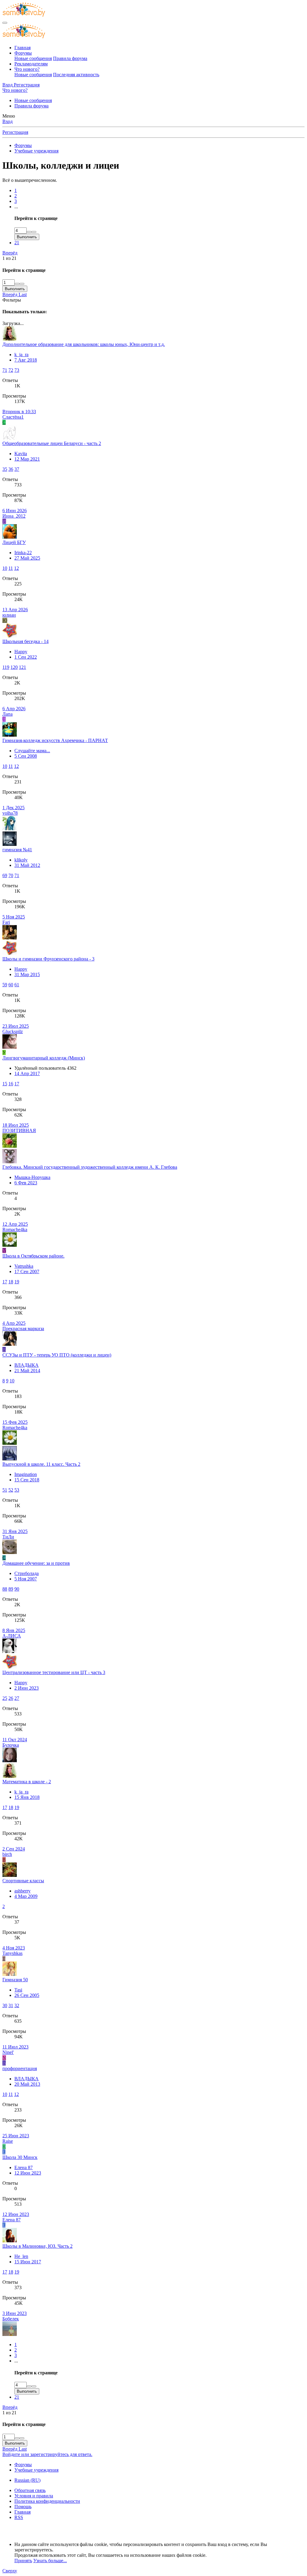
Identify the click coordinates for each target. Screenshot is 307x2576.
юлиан (9, 615)
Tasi (18, 1990)
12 (16, 568)
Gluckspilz (13, 1031)
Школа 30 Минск (20, 2157)
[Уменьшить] (34, 232)
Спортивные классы (23, 1881)
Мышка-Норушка (32, 1177)
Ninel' (8, 2052)
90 (17, 1589)
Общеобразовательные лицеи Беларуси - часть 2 (52, 443)
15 (5, 1084)
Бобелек (11, 2319)
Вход (7, 121)
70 (11, 875)
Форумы (23, 53)
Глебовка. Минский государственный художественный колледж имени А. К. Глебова (90, 1167)
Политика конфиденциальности (47, 2501)
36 (11, 469)
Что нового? (27, 69)
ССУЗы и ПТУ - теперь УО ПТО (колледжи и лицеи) (57, 1355)
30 (5, 2005)
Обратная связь (30, 2490)
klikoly (21, 860)
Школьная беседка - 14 (25, 641)
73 (17, 370)
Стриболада (27, 1573)
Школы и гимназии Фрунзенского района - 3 (48, 959)
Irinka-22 (23, 553)
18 (11, 1282)
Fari (6, 922)
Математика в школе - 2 (27, 1782)
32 (17, 2005)
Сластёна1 (13, 417)
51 (5, 1490)
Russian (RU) (27, 2480)
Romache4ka (15, 1229)
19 (17, 1282)
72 (11, 370)
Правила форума (70, 58)
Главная (22, 48)
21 (17, 243)
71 (5, 370)
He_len (21, 2256)
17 (17, 1084)
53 (17, 1490)
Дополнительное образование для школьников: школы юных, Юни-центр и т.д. (84, 344)
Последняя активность (76, 75)
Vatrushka (24, 1266)
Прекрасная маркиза (23, 1329)
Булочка (11, 1745)
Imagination (26, 1474)
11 (11, 568)
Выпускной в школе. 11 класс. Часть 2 (41, 1464)
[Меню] (5, 23)
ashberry (22, 1891)
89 (11, 1589)
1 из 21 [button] (9, 258)
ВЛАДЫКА (27, 1365)
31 (11, 2005)
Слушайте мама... (32, 751)
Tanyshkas (12, 1953)
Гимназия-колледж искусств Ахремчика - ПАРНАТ (55, 740)
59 (5, 985)
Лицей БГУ (14, 542)
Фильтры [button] (12, 300)
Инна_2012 (14, 516)
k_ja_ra (21, 355)
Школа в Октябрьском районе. (33, 1256)
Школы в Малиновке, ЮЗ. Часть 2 (37, 2246)
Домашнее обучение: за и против (36, 1563)
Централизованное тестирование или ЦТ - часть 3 (54, 1672)
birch (7, 1854)
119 (6, 667)
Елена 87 (24, 2167)
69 (5, 875)
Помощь (23, 2507)
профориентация (20, 2068)
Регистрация (15, 132)
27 (17, 1698)
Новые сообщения (33, 58)
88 (5, 1589)
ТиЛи (8, 1537)
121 (22, 667)
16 (11, 1084)
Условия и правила (34, 2496)
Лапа (7, 714)
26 (11, 1698)
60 (11, 985)
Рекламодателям (31, 64)
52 (11, 1490)
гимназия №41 (17, 850)
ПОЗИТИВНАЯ (19, 1130)
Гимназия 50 (15, 1980)
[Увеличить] (29, 232)
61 (17, 985)
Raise (8, 2141)
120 (14, 667)
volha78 (10, 813)
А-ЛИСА (12, 1636)
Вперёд (10, 253)
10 (5, 568)
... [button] (16, 207)
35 (5, 469)
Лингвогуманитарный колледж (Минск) (44, 1058)
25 (5, 1698)
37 (17, 469)
